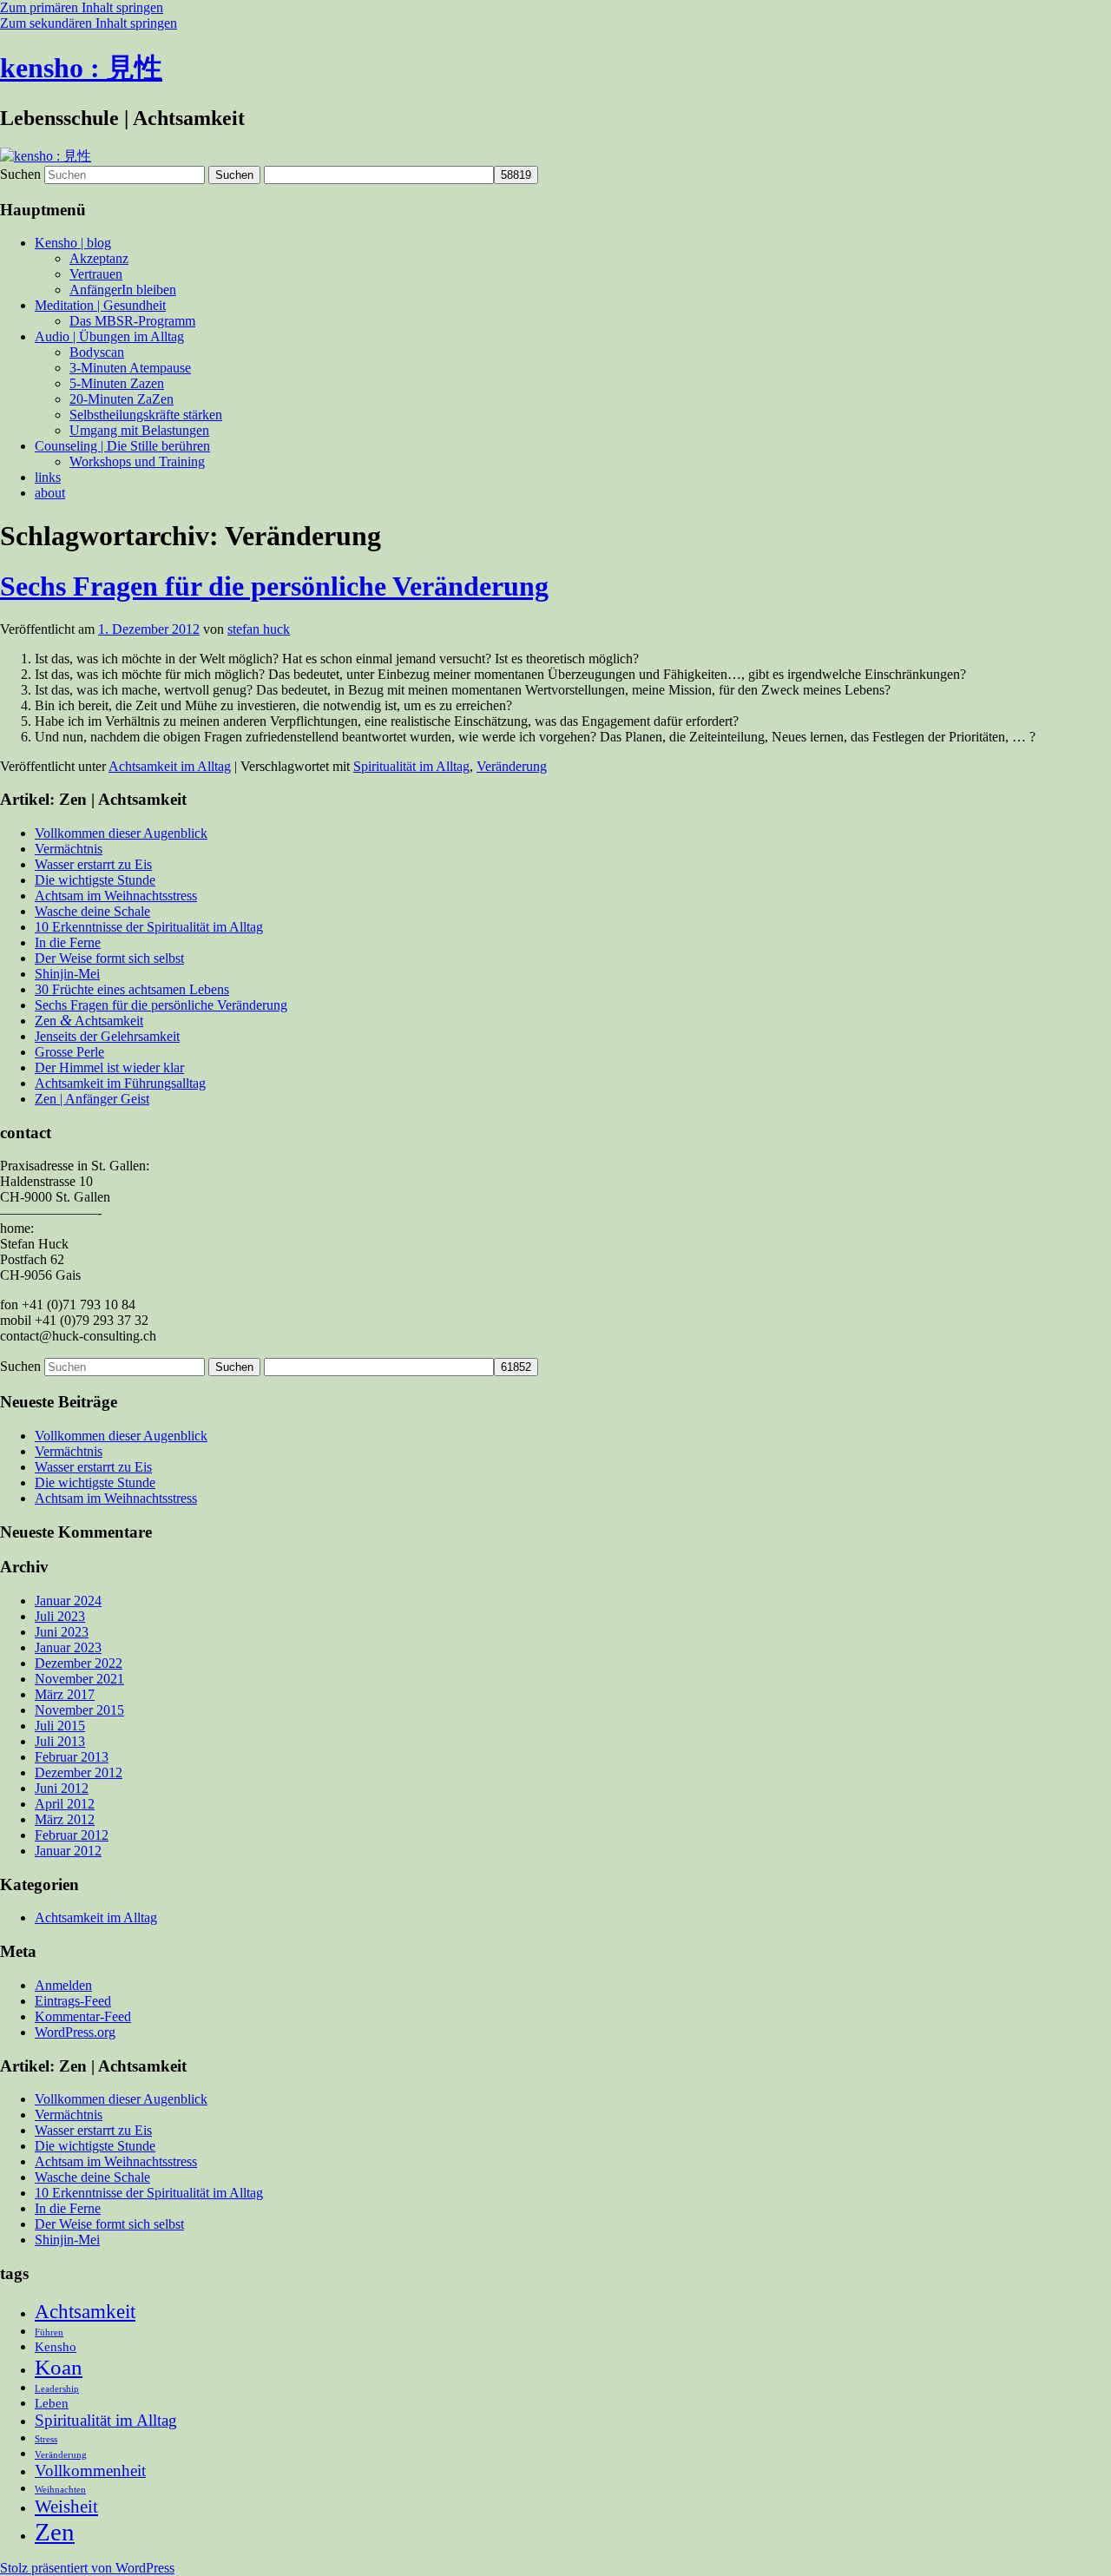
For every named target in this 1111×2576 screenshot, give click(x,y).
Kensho (56, 2346)
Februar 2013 (72, 1757)
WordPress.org (75, 2032)
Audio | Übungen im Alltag (109, 336)
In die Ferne (68, 942)
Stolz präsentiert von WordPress (87, 2568)
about (50, 493)
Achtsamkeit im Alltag (170, 766)
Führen (49, 2332)
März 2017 (65, 1694)
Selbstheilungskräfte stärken (146, 415)
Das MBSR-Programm (132, 321)
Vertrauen (96, 274)
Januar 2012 (68, 1851)
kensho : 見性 (81, 68)
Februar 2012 (72, 1835)
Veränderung (512, 766)
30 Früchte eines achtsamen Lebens (132, 989)
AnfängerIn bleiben (123, 290)
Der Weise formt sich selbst (109, 958)
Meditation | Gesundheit (100, 305)
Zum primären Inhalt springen (82, 7)
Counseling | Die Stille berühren (122, 446)
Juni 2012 (62, 1788)
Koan (59, 2367)
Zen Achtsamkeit (89, 1021)
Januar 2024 (68, 1601)
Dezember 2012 (79, 1772)
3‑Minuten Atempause (130, 368)
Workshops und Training (137, 461)
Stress (46, 2439)
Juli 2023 (60, 1616)
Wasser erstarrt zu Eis (93, 864)
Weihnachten (60, 2490)
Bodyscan (97, 352)
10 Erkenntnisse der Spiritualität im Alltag (149, 927)
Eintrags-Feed (73, 2001)
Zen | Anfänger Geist (92, 1099)
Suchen (20, 174)
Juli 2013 (60, 1741)
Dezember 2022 (79, 1663)
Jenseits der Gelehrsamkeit (107, 1036)
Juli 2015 (60, 1726)
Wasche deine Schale (92, 911)
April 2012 (65, 1804)
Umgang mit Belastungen (139, 430)
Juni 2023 (62, 1632)
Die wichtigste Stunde (95, 880)
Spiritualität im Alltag (411, 766)
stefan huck (259, 629)
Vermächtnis (69, 849)
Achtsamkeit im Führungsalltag (120, 1083)
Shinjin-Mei (67, 974)
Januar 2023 (68, 1647)
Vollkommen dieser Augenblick (121, 833)
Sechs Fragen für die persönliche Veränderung (274, 586)
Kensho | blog (73, 243)
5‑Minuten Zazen (117, 383)
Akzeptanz (99, 258)
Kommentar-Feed (83, 2016)
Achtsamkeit (85, 2311)
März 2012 (65, 1819)
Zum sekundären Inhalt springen (89, 23)
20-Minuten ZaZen (122, 399)
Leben (52, 2403)
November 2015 (79, 1710)
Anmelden (63, 1985)
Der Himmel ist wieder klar (109, 1067)
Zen (55, 2532)
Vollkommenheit (90, 2471)
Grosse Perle (69, 1052)
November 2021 (79, 1679)
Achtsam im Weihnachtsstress (116, 896)
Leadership (57, 2389)
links (48, 477)
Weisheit (66, 2507)
